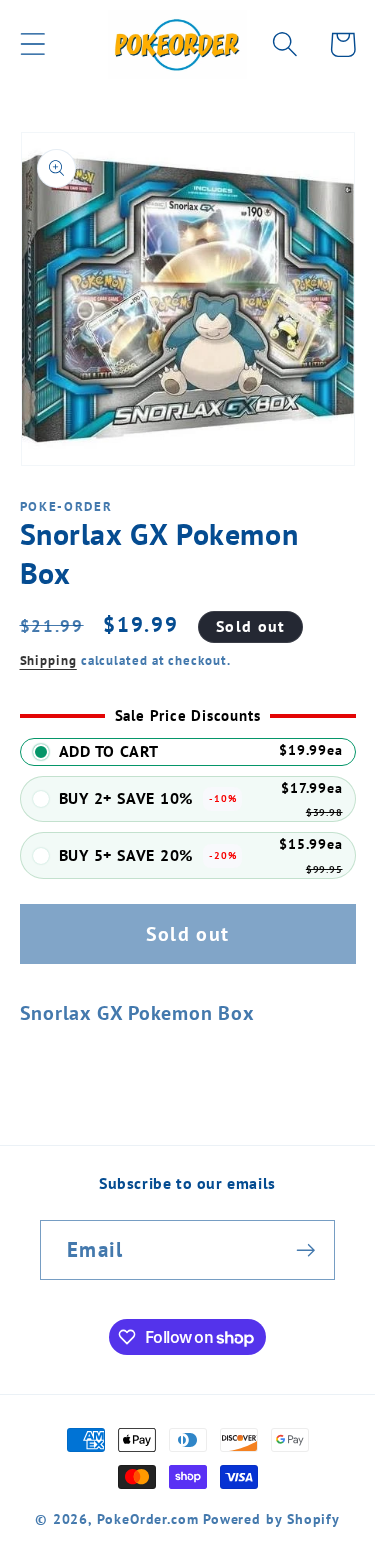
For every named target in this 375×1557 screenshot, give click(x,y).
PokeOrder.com (148, 1518)
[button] (32, 44)
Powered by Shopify (271, 1518)
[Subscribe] (305, 1250)
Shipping (48, 660)
